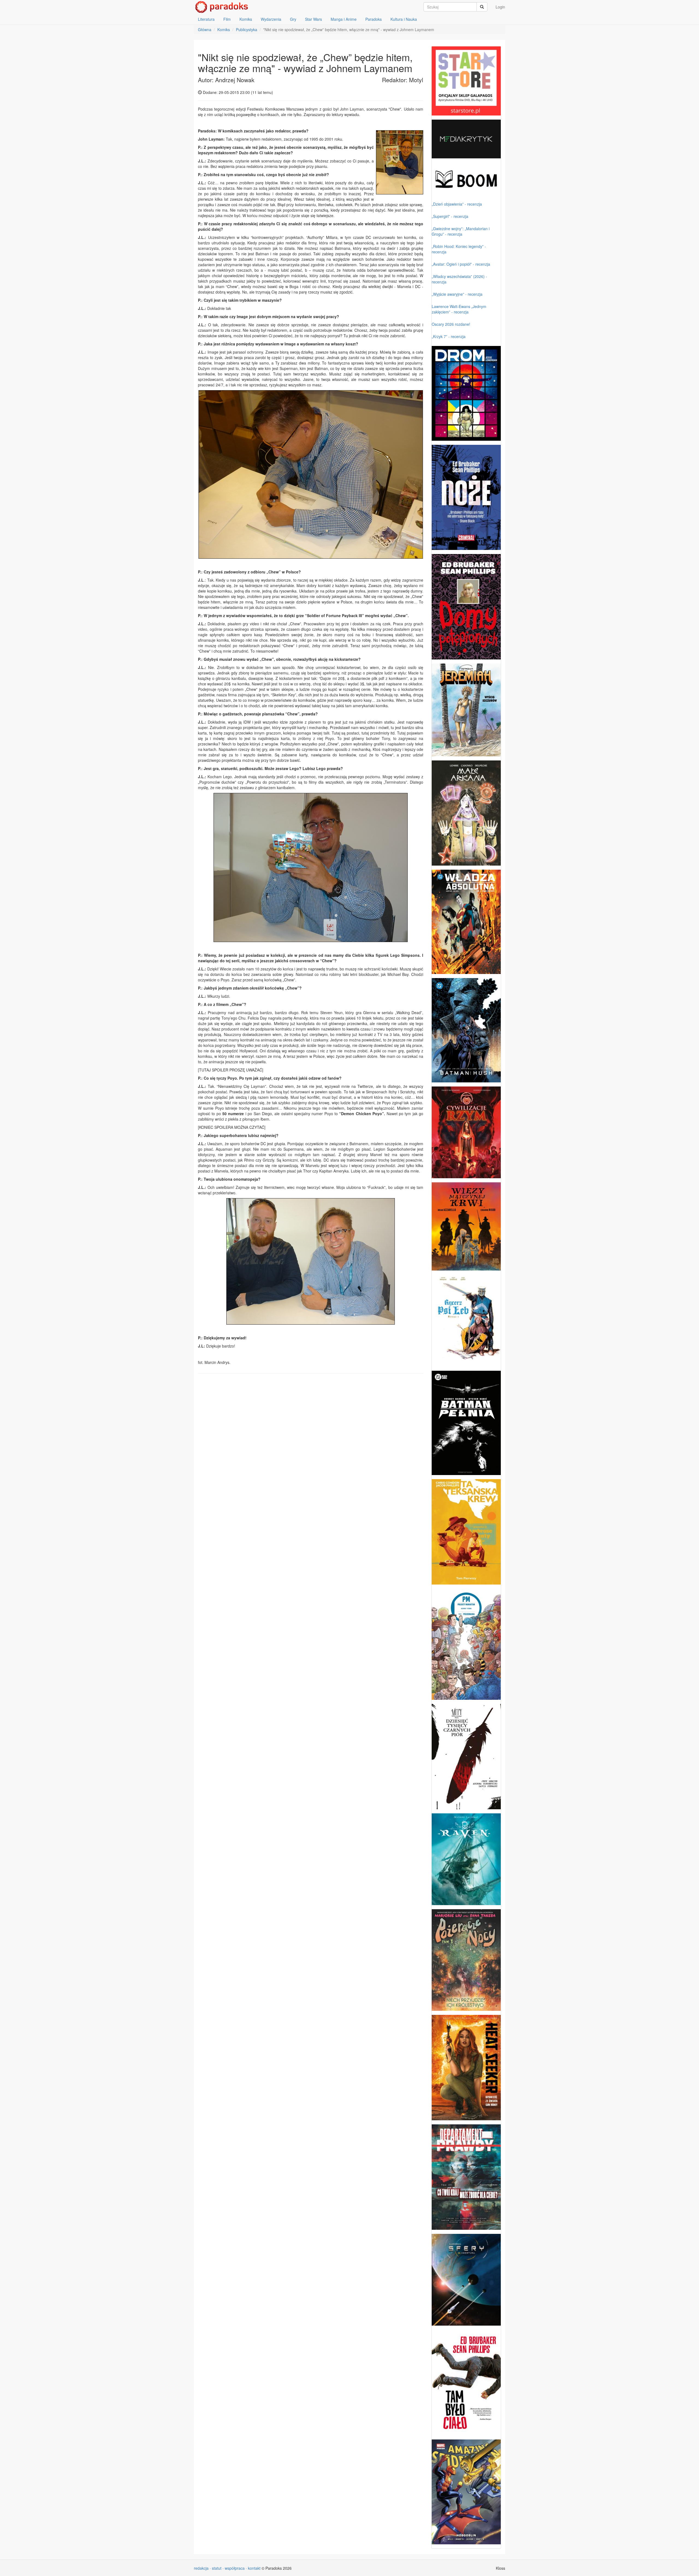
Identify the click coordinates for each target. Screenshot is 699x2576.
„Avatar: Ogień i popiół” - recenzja (461, 264)
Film (227, 19)
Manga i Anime (344, 19)
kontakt (254, 2568)
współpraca (235, 2568)
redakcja (201, 2568)
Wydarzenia (271, 19)
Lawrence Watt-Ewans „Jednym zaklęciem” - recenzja (459, 309)
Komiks (246, 19)
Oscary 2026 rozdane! (451, 324)
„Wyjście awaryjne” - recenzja (457, 294)
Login (500, 7)
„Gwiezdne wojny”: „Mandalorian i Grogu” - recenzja (461, 231)
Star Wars (313, 19)
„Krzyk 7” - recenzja (449, 336)
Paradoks (374, 19)
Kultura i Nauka (404, 19)
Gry (293, 19)
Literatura (206, 19)
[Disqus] (311, 1447)
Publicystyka (247, 29)
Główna (205, 29)
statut (217, 2568)
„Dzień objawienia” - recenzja (457, 204)
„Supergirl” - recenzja (450, 216)
